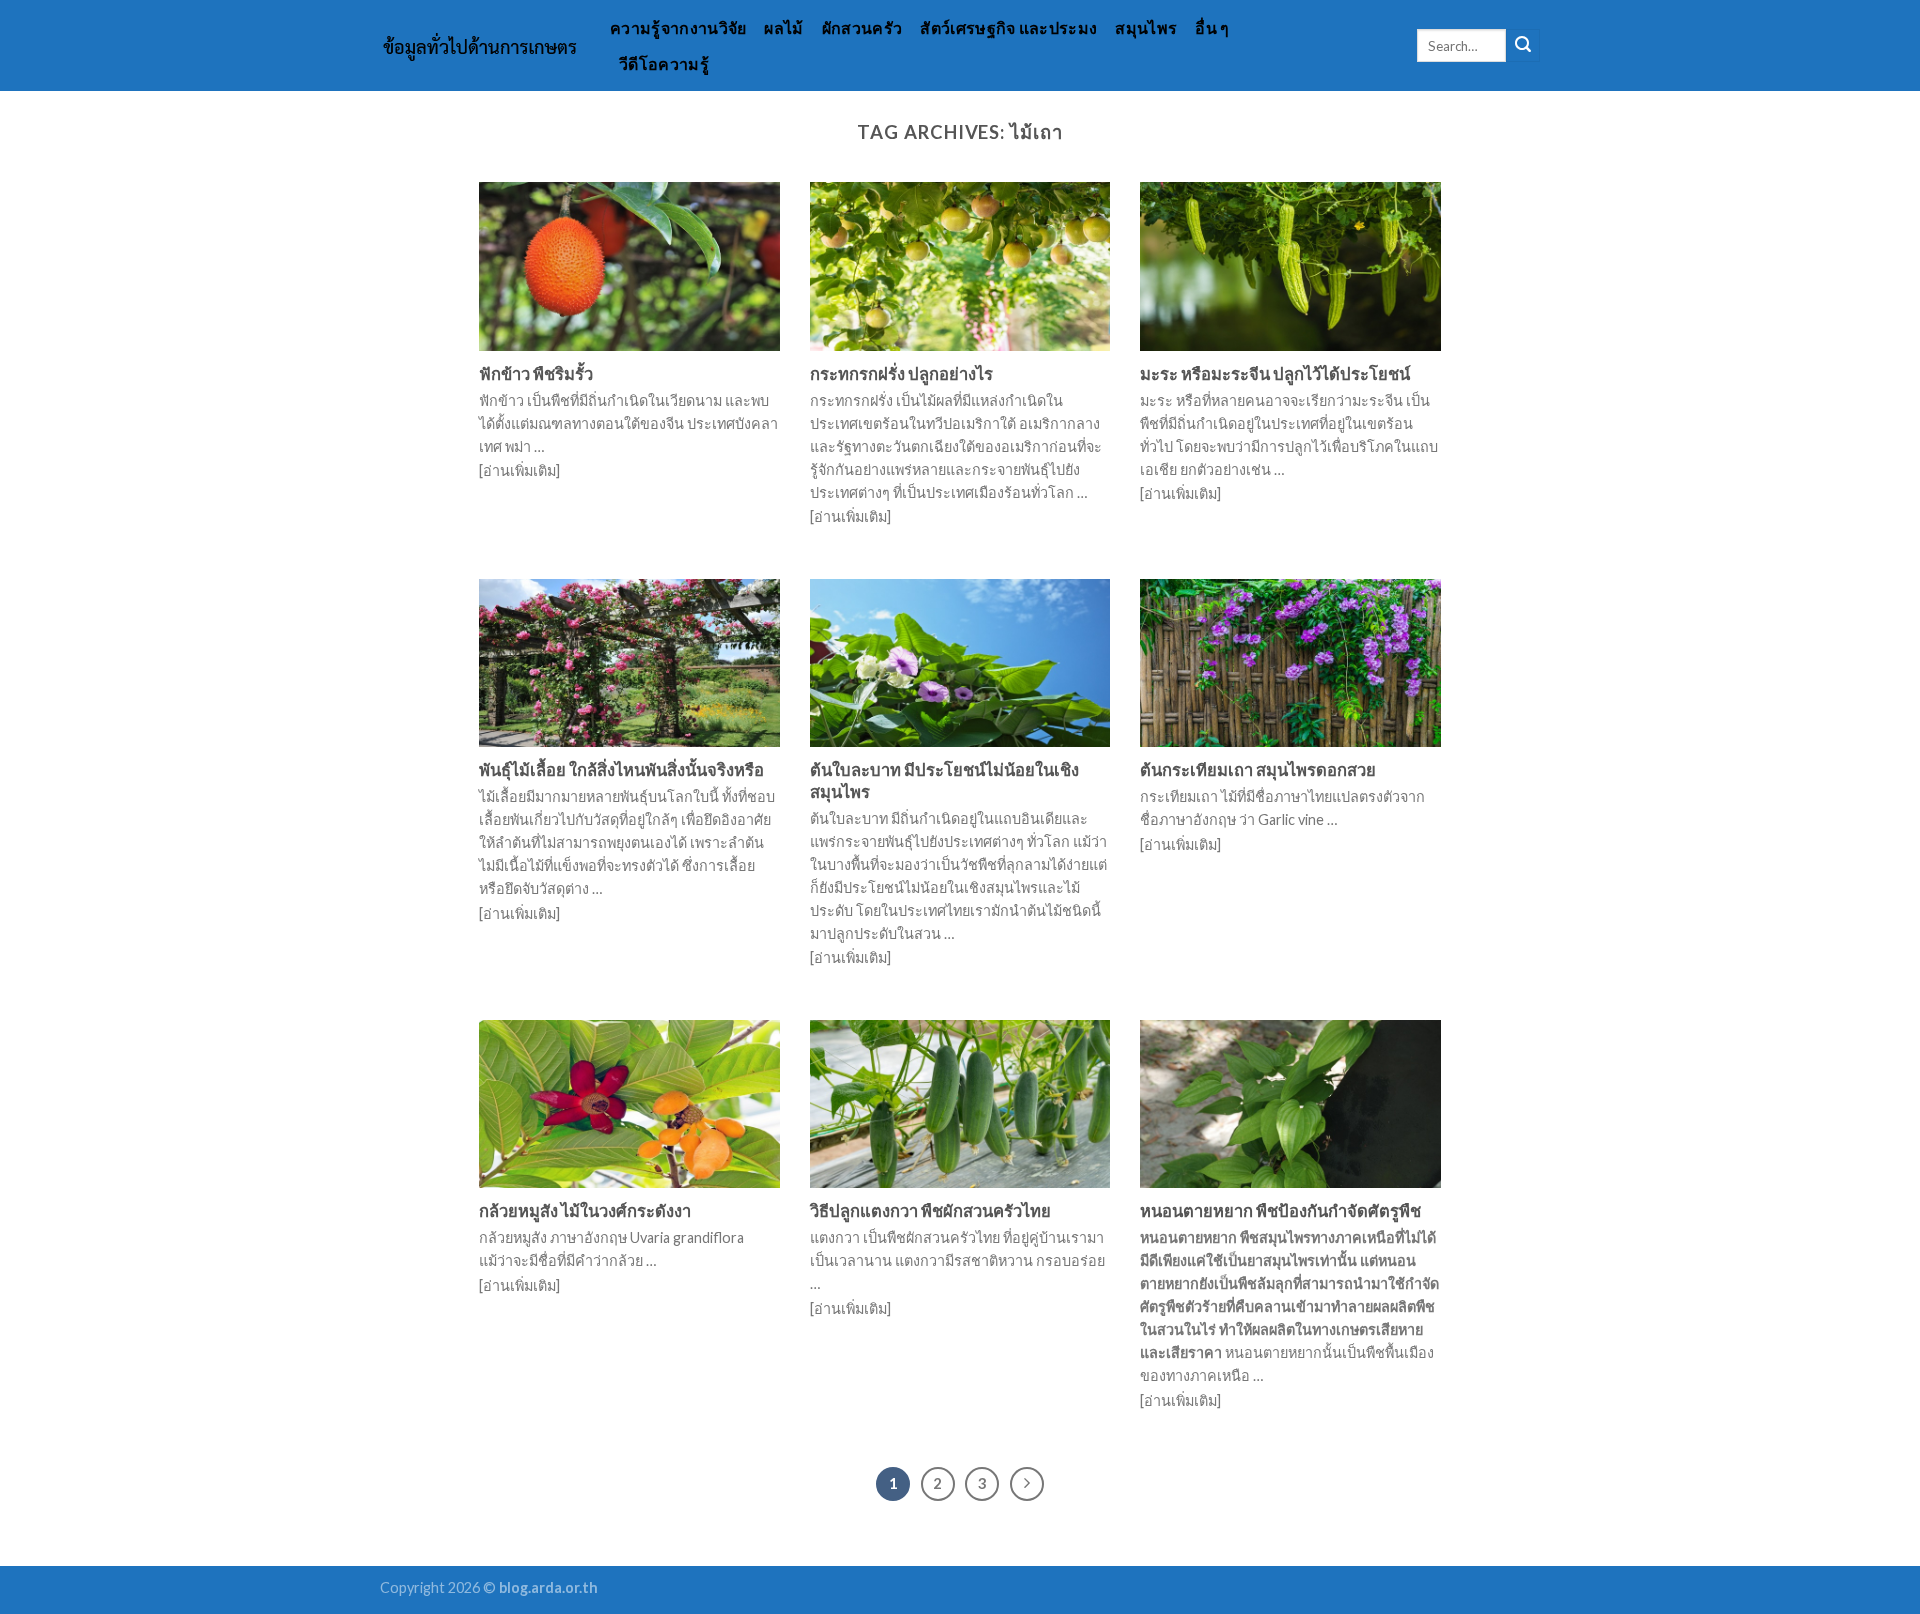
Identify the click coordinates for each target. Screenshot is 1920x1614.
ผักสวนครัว (862, 27)
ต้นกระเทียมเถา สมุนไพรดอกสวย (1258, 770)
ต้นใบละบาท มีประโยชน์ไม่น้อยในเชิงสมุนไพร (944, 781)
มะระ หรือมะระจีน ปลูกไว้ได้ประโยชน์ (1275, 374)
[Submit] (1523, 46)
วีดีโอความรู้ (664, 63)
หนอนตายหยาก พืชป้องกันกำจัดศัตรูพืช (1280, 1211)
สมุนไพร (1146, 27)
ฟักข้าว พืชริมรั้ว (536, 374)
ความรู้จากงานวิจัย (678, 27)
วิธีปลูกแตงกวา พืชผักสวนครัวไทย (930, 1211)
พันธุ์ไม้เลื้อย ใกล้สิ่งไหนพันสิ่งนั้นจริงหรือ (621, 770)
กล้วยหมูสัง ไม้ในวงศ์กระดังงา (585, 1211)
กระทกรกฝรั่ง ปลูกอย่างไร (901, 374)
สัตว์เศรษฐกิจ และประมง (1008, 27)
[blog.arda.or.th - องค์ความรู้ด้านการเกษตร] (480, 46)
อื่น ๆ (1212, 27)
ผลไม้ (783, 27)
